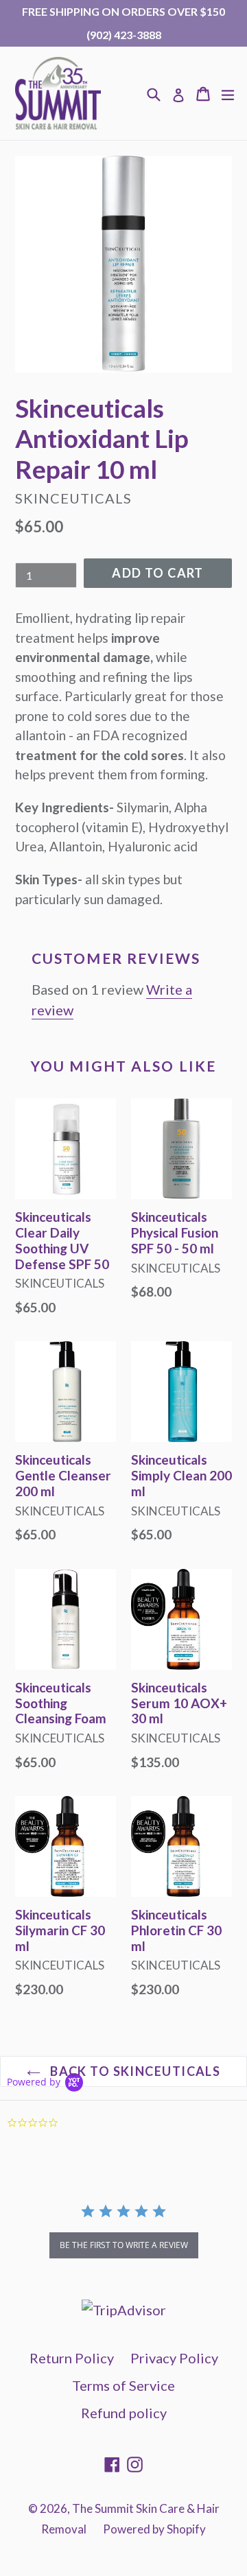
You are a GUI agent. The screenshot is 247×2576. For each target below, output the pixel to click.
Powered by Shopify (154, 2529)
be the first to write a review (124, 2245)
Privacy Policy (174, 2358)
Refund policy (124, 2413)
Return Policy (72, 2358)
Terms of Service (123, 2385)
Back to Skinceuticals (134, 2071)
